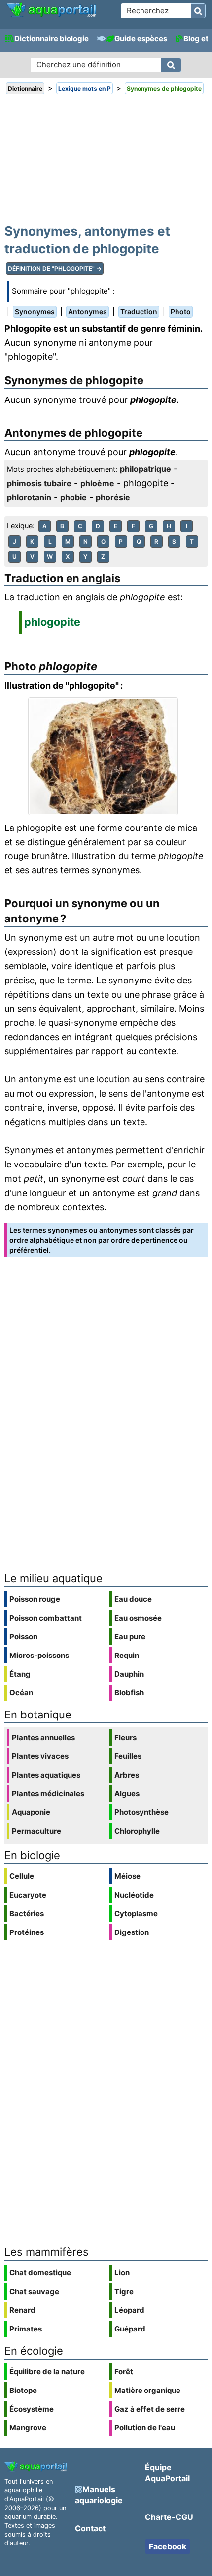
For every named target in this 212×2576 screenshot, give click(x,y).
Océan (21, 1693)
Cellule (22, 1876)
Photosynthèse (141, 1812)
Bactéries (27, 1914)
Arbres (127, 1775)
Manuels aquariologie (99, 2495)
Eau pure (130, 1637)
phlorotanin (29, 497)
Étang (20, 1674)
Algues (127, 1794)
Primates (26, 2329)
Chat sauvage (34, 2291)
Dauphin (129, 1674)
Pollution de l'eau (145, 2428)
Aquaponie (31, 1812)
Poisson (23, 1637)
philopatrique (145, 469)
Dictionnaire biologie (52, 39)
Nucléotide (134, 1895)
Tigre (124, 2291)
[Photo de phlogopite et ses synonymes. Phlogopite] (106, 756)
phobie (73, 497)
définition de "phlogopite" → (55, 268)
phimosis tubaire (39, 483)
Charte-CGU (169, 2517)
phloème (97, 483)
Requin (127, 1655)
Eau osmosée (138, 1618)
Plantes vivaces (40, 1756)
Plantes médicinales (48, 1794)
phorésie (113, 497)
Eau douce (133, 1599)
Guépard (130, 2329)
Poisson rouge (35, 1599)
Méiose (127, 1876)
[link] (51, 10)
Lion (122, 2273)
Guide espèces (141, 39)
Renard (22, 2310)
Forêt (124, 2372)
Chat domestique (40, 2273)
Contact (90, 2528)
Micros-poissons (39, 1655)
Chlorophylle (137, 1831)
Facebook (168, 2546)
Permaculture (36, 1831)
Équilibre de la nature (47, 2372)
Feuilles (128, 1756)
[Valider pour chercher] (198, 11)
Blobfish (129, 1693)
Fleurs (125, 1737)
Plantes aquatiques (46, 1775)
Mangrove (28, 2428)
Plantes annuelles (43, 1737)
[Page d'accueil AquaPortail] (51, 15)
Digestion (132, 1932)
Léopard (129, 2310)
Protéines (27, 1932)
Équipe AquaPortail (167, 2473)
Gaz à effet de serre (150, 2409)
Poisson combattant (46, 1618)
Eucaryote (28, 1895)
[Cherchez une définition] (171, 65)
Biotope (23, 2390)
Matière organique (147, 2390)
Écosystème (32, 2409)
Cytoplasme (136, 1914)
